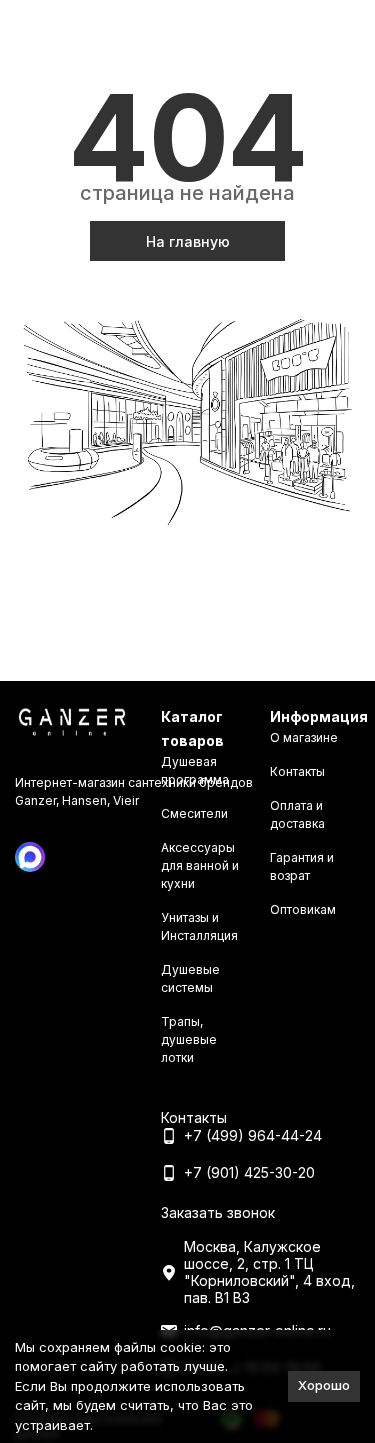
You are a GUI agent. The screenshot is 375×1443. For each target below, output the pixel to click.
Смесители (194, 813)
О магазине (304, 737)
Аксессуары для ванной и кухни (200, 865)
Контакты (297, 771)
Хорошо (324, 1385)
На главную (188, 241)
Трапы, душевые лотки (189, 1039)
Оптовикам (303, 909)
